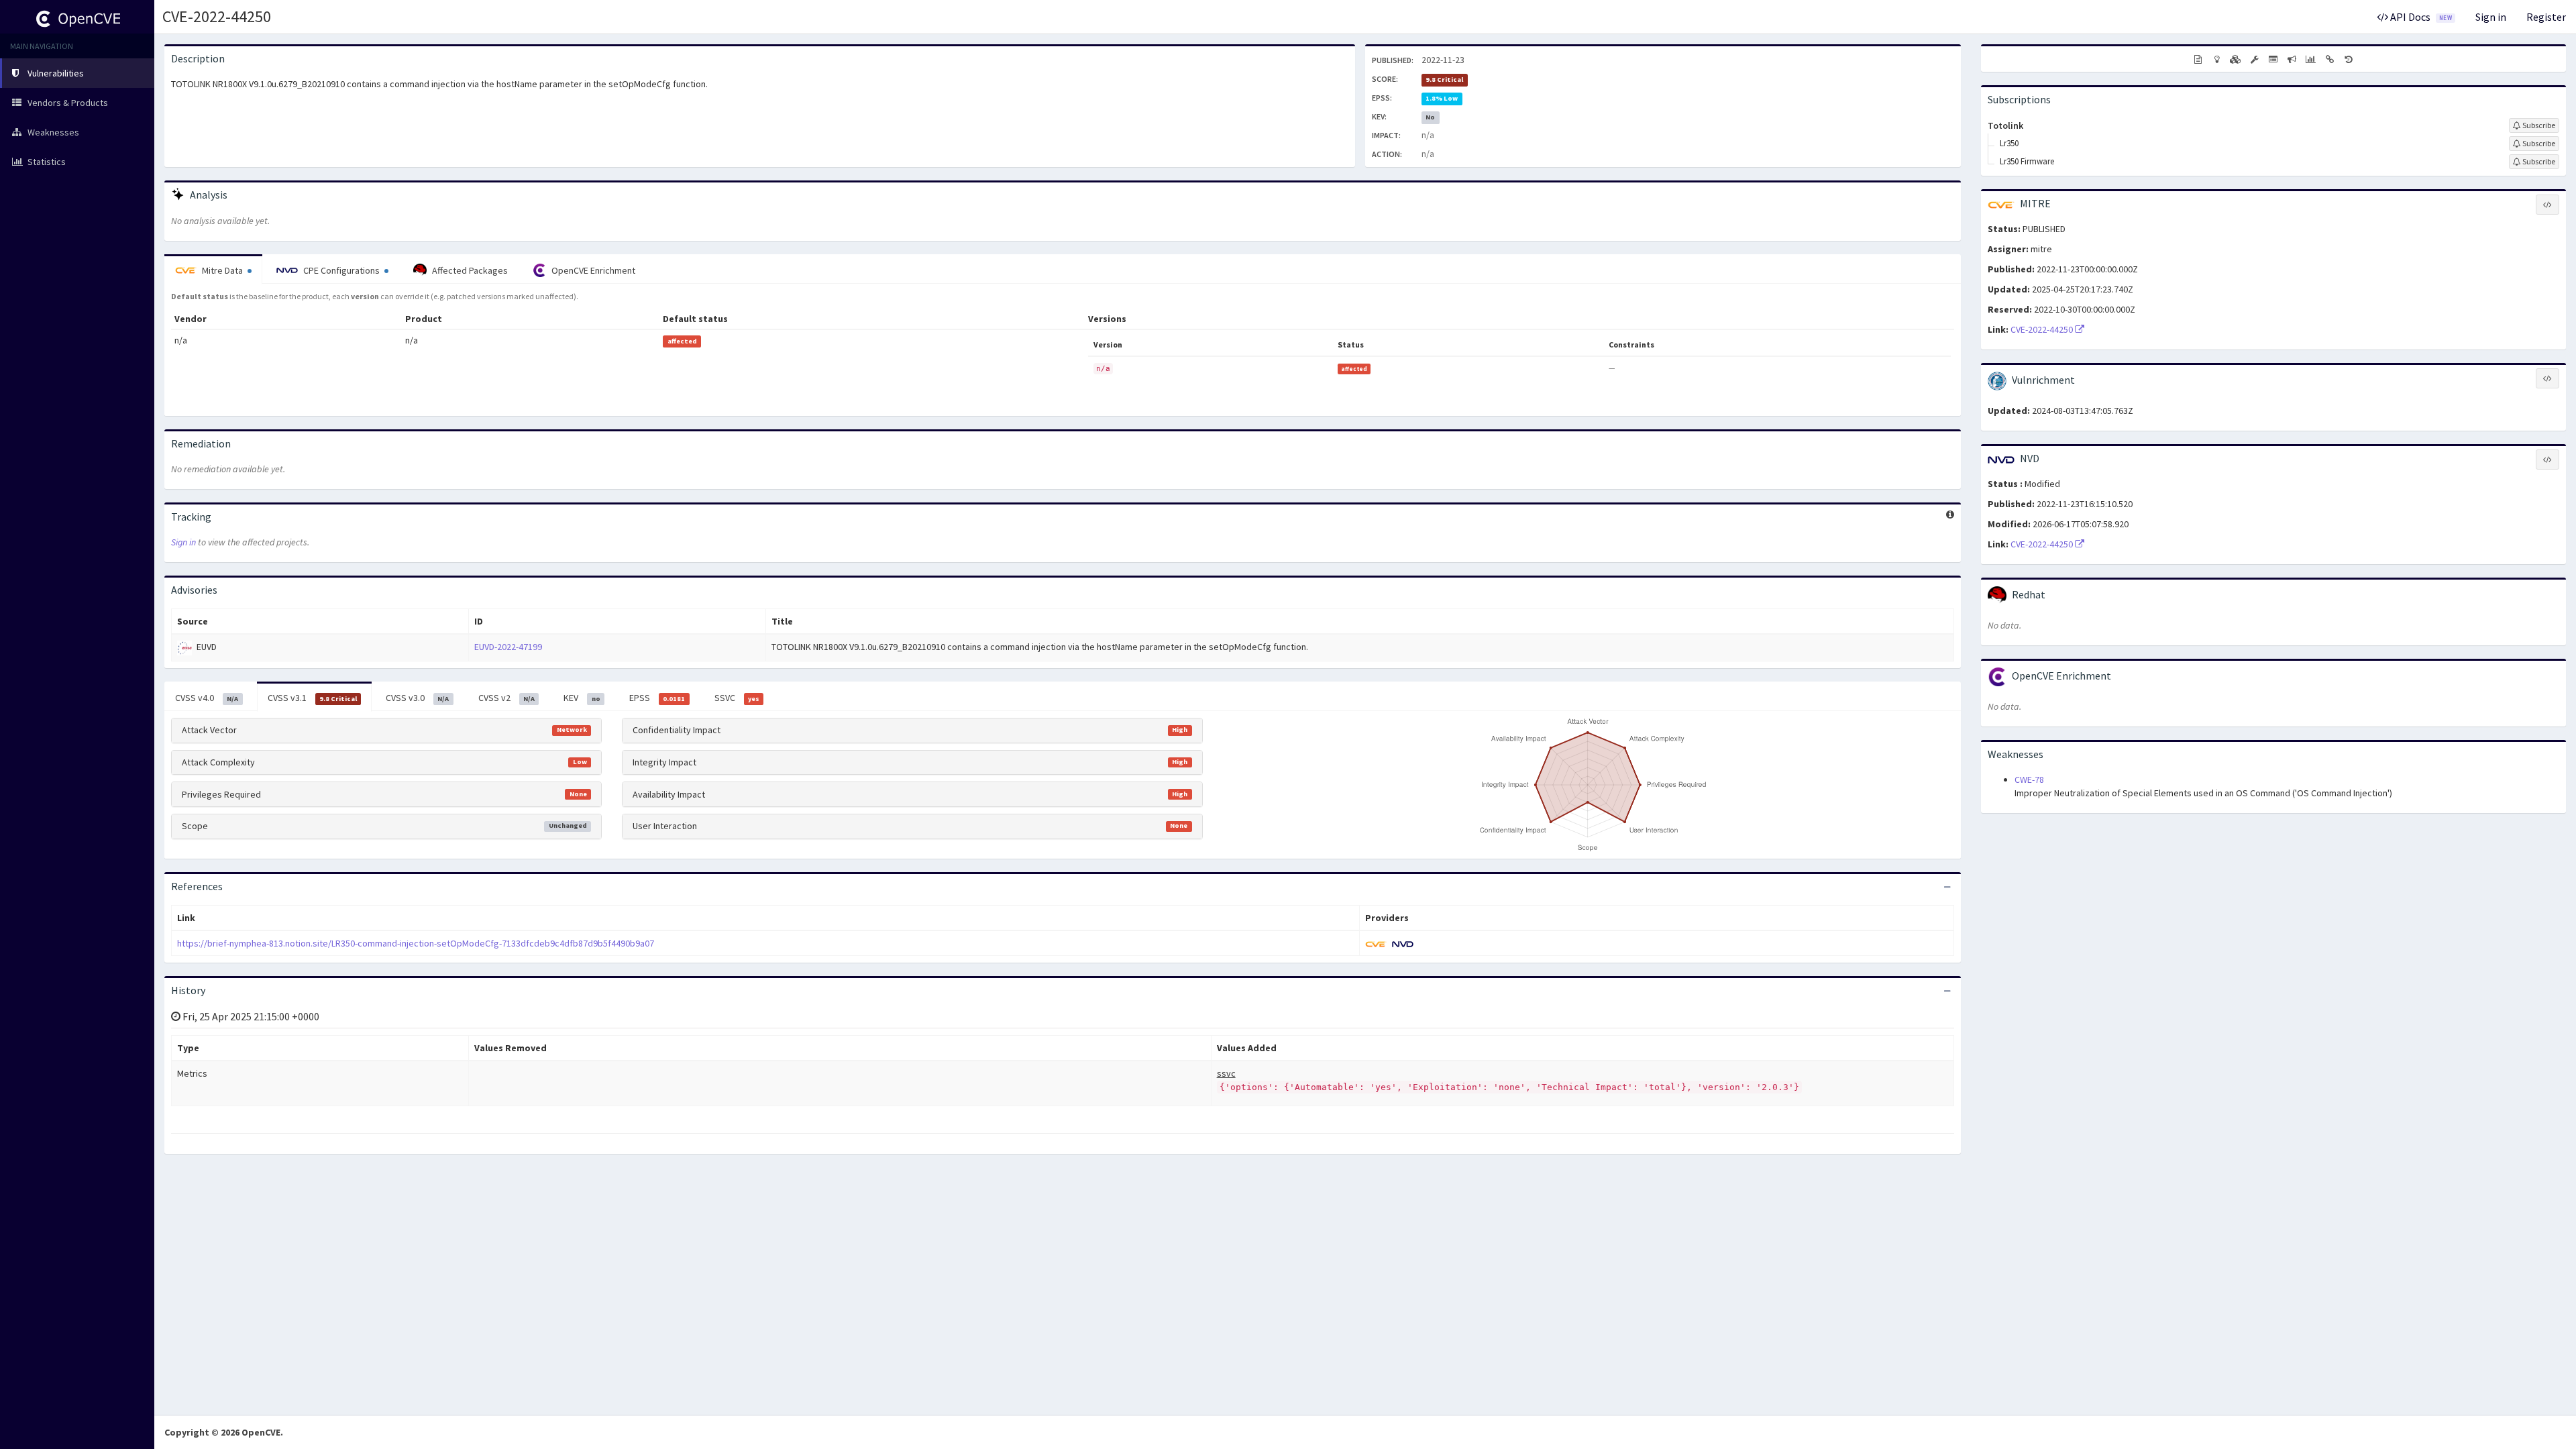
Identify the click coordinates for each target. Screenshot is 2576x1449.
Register (2546, 17)
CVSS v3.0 (417, 698)
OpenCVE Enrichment (592, 270)
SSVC (737, 698)
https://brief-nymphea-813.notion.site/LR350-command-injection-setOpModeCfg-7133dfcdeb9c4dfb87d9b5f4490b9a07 (416, 943)
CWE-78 (2029, 780)
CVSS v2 (506, 698)
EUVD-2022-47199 (508, 647)
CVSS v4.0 (207, 698)
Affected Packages (469, 270)
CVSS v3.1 (312, 698)
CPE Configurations (341, 270)
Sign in (2491, 17)
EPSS (657, 698)
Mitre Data (222, 270)
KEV (582, 698)
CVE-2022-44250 (217, 16)
